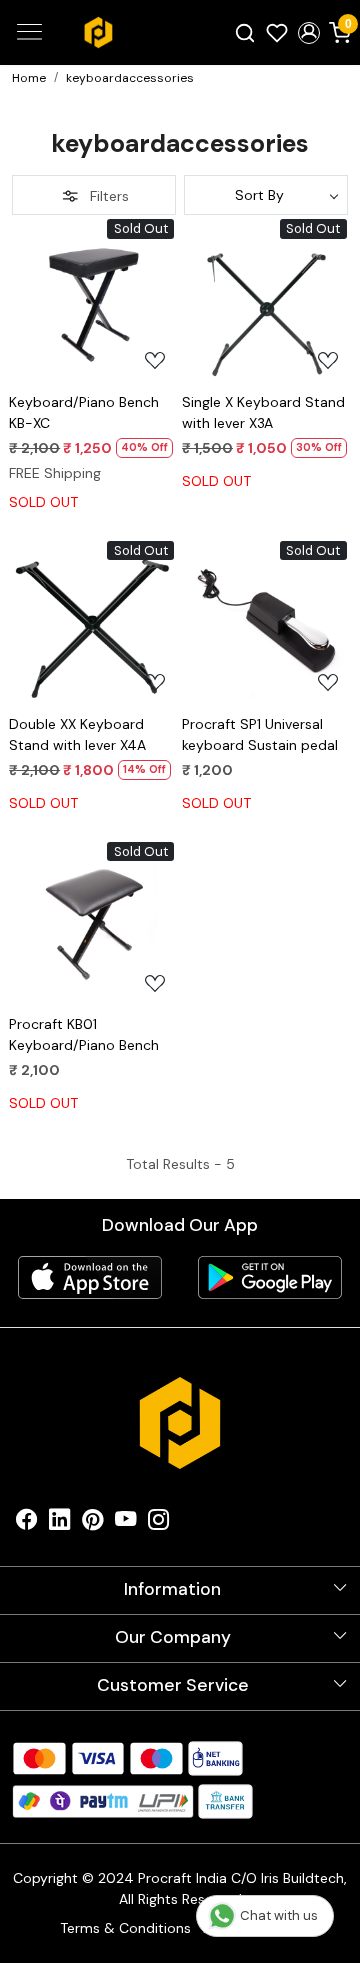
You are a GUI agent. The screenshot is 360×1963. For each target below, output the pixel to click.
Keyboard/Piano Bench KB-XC (84, 412)
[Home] (98, 33)
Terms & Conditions (125, 1928)
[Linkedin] (59, 1523)
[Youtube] (125, 1523)
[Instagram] (158, 1523)
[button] (309, 33)
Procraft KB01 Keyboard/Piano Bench (84, 1034)
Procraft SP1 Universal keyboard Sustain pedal (260, 734)
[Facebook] (26, 1523)
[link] (246, 32)
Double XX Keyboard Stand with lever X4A (77, 734)
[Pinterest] (92, 1523)
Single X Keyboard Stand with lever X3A (263, 412)
